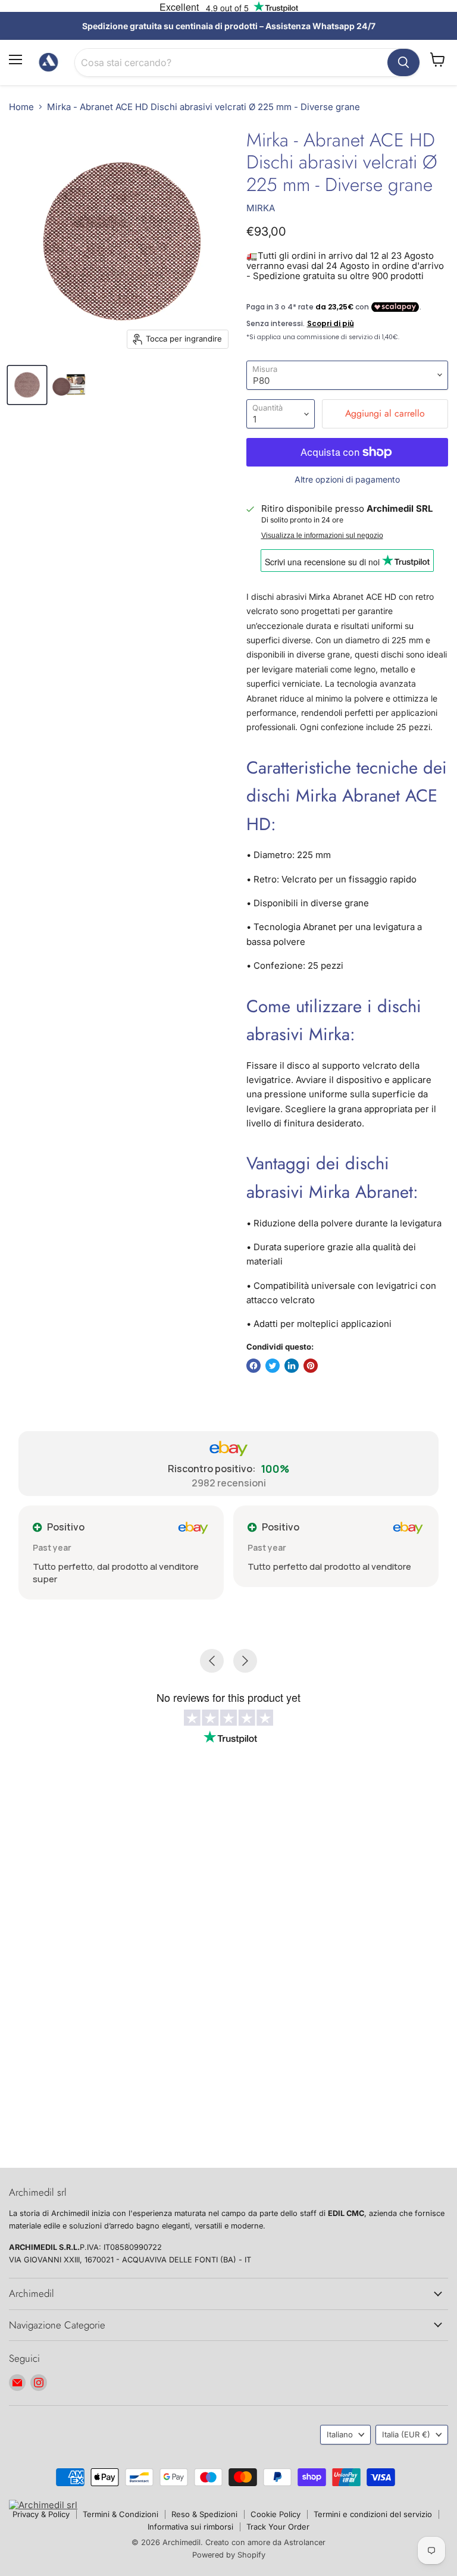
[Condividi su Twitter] (273, 1366)
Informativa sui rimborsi (190, 2527)
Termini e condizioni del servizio (373, 2514)
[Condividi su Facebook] (253, 1366)
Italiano (340, 2434)
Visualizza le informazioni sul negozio (322, 536)
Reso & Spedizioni (204, 2514)
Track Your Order (278, 2527)
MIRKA (261, 208)
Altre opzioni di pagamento (347, 480)
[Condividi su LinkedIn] (292, 1366)
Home (21, 107)
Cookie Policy (276, 2514)
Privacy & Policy (41, 2514)
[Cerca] (403, 62)
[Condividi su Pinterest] (311, 1366)
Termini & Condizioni (120, 2514)
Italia (406, 2434)
